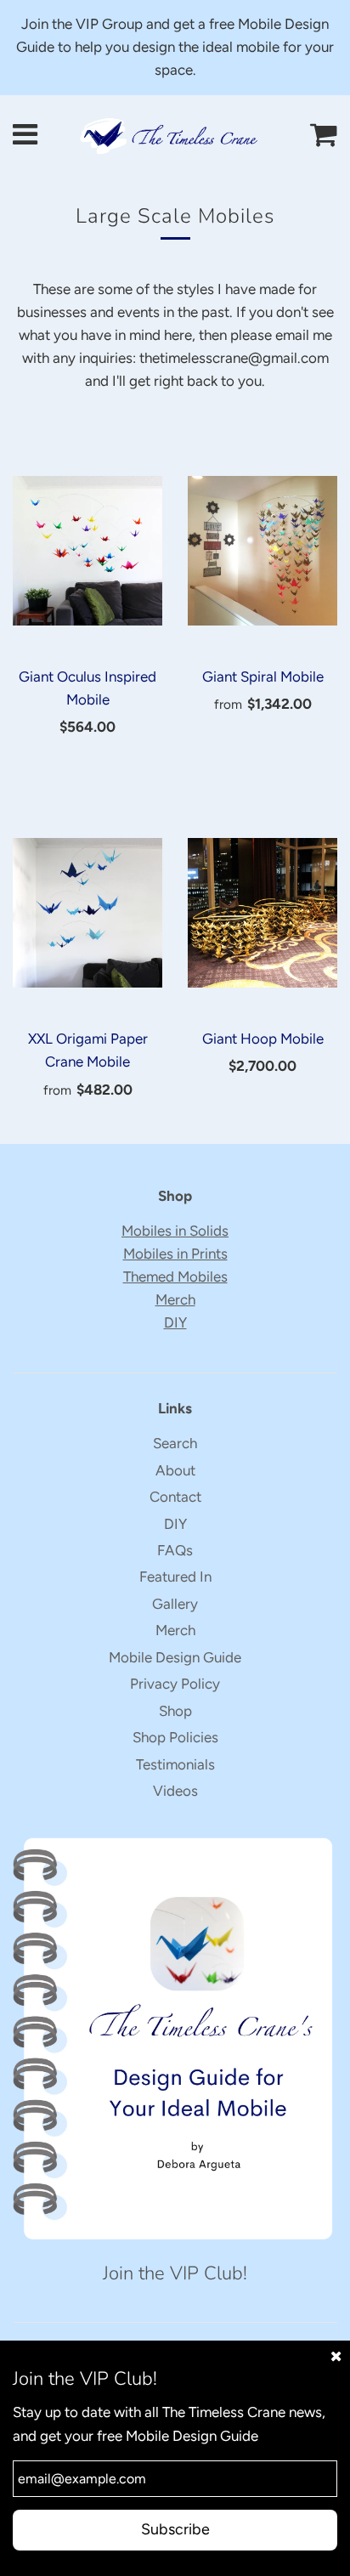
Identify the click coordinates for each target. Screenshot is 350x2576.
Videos (175, 1791)
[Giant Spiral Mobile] (262, 551)
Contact (175, 1497)
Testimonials (175, 1764)
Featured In (175, 1577)
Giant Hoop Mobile (263, 1039)
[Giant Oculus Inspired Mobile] (87, 551)
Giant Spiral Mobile (263, 677)
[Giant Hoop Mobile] (262, 913)
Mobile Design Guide (175, 1657)
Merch (175, 1299)
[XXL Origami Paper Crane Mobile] (87, 913)
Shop (175, 1711)
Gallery (175, 1604)
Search (175, 1443)
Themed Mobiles (175, 1277)
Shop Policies (175, 1737)
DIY (175, 1322)
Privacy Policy (175, 1684)
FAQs (175, 1550)
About (175, 1470)
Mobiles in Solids (175, 1231)
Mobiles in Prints (175, 1254)
